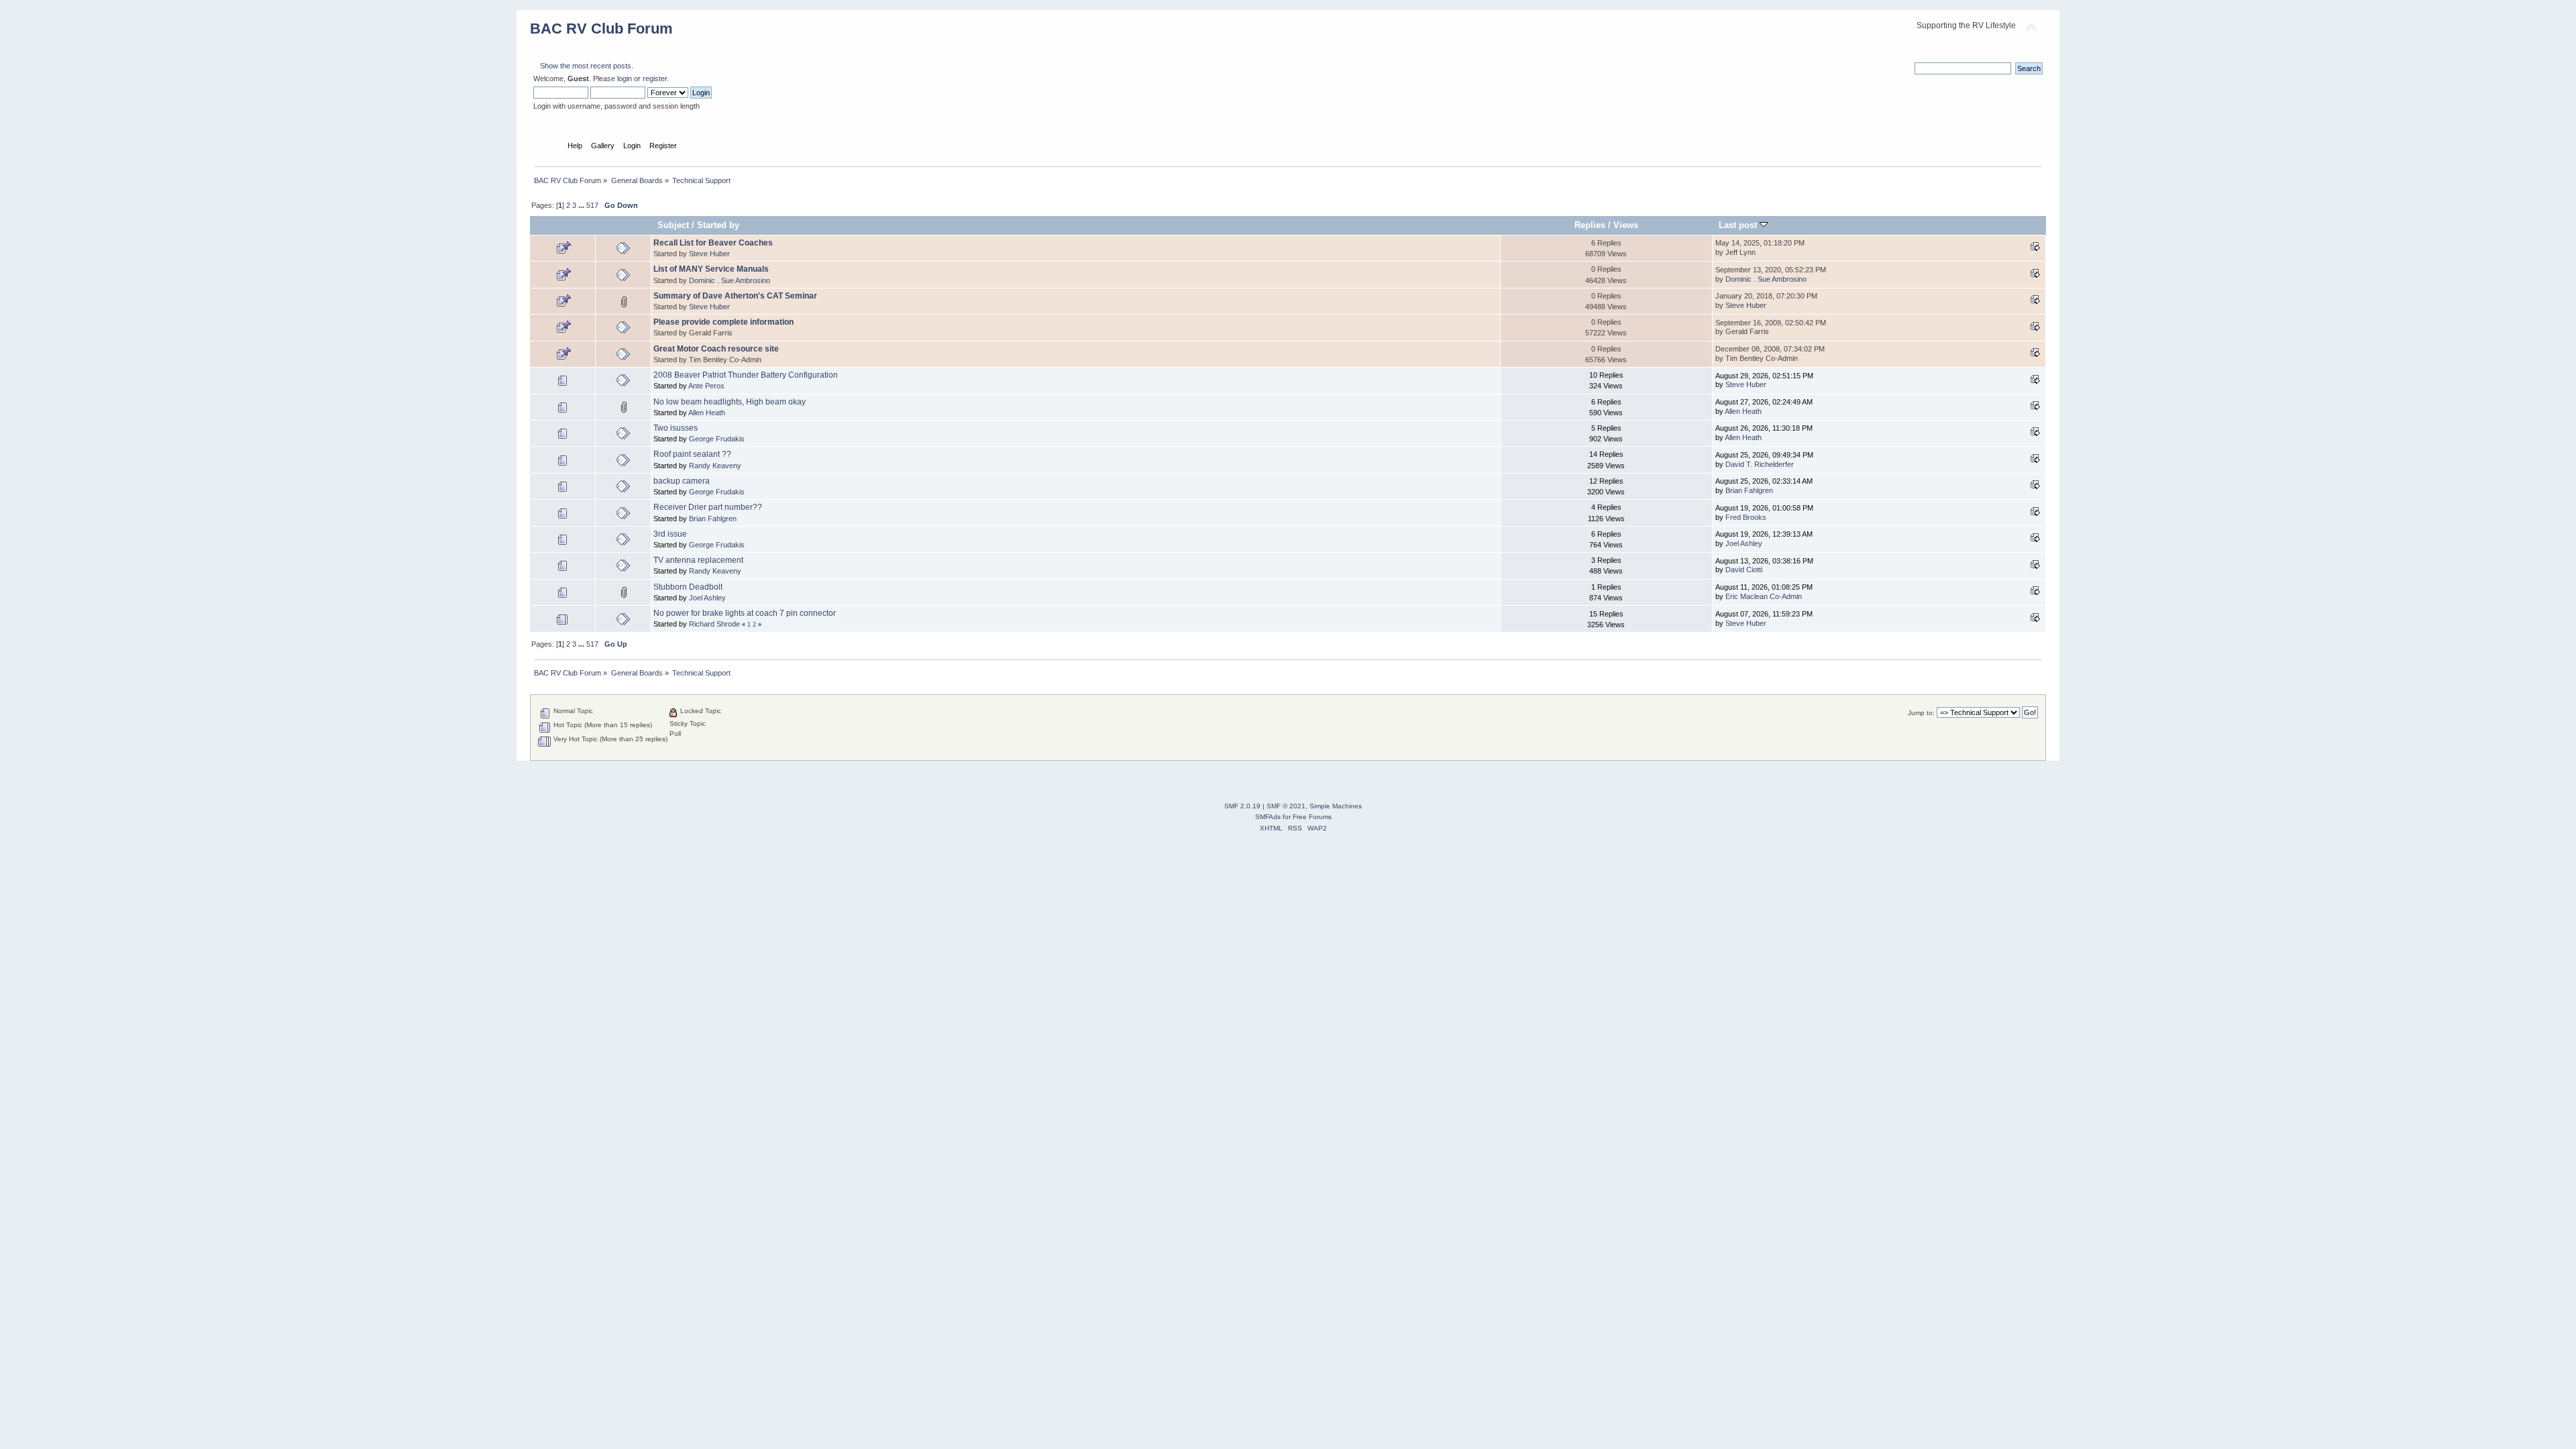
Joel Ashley (1744, 543)
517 (592, 205)
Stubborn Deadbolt (688, 587)
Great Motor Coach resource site (716, 349)
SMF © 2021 (1286, 806)
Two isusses (676, 428)
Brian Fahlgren (1749, 490)
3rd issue (670, 534)
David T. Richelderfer (1760, 464)
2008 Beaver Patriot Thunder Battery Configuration (746, 375)
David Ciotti (1744, 570)
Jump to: (1921, 713)
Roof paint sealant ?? (692, 454)
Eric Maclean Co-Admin (1764, 596)
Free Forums (1312, 817)
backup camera (682, 481)
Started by (718, 225)
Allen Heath (707, 413)
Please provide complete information (723, 322)
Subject (673, 225)
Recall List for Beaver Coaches (713, 243)
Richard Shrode (714, 624)
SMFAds (1268, 817)
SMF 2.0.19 (1242, 806)
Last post (1739, 225)
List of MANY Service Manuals (711, 269)
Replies (1590, 225)
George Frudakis (717, 439)
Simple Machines (1336, 806)
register (655, 78)
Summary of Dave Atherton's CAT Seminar (735, 296)
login (625, 78)
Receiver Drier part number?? (708, 507)
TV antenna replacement (698, 560)
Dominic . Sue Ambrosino (730, 280)
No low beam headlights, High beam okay (730, 402)
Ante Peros (706, 386)
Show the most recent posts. (587, 66)
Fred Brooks (1746, 517)
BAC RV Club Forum (601, 29)
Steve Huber (709, 254)
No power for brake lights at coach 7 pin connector (745, 613)
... (582, 205)
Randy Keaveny (715, 466)
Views (1626, 225)
